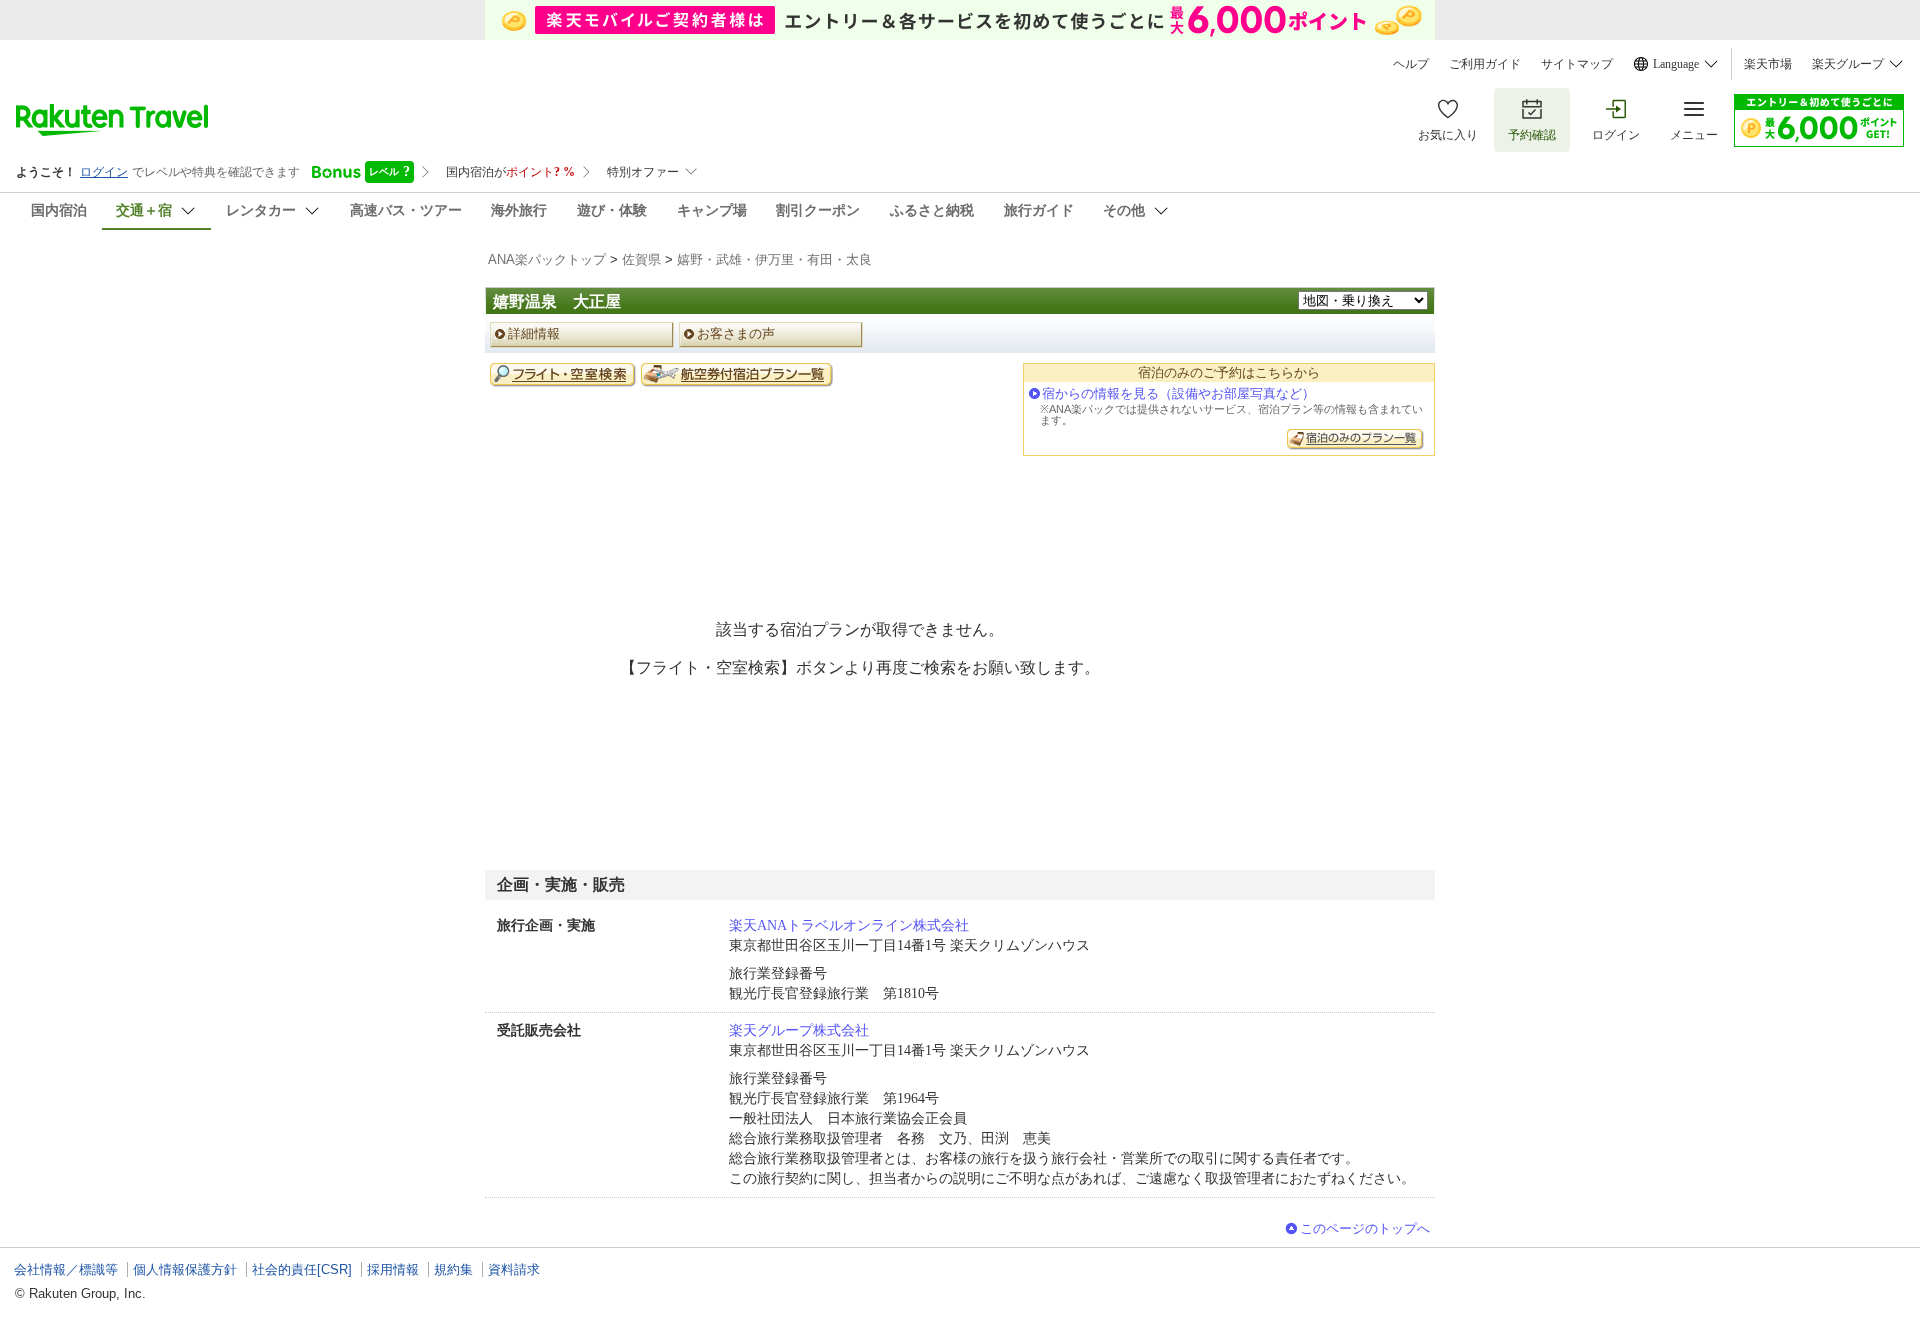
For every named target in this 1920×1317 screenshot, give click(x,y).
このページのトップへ (1365, 1228)
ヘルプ (1411, 64)
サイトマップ (1577, 64)
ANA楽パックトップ (547, 259)
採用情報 (393, 1269)
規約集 (453, 1269)
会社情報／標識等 (66, 1269)
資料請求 (514, 1269)
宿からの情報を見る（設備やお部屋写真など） (1178, 393)
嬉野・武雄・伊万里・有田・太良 (774, 259)
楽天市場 (1768, 64)
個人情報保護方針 (185, 1269)
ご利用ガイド (1485, 64)
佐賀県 (641, 259)
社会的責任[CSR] (302, 1269)
